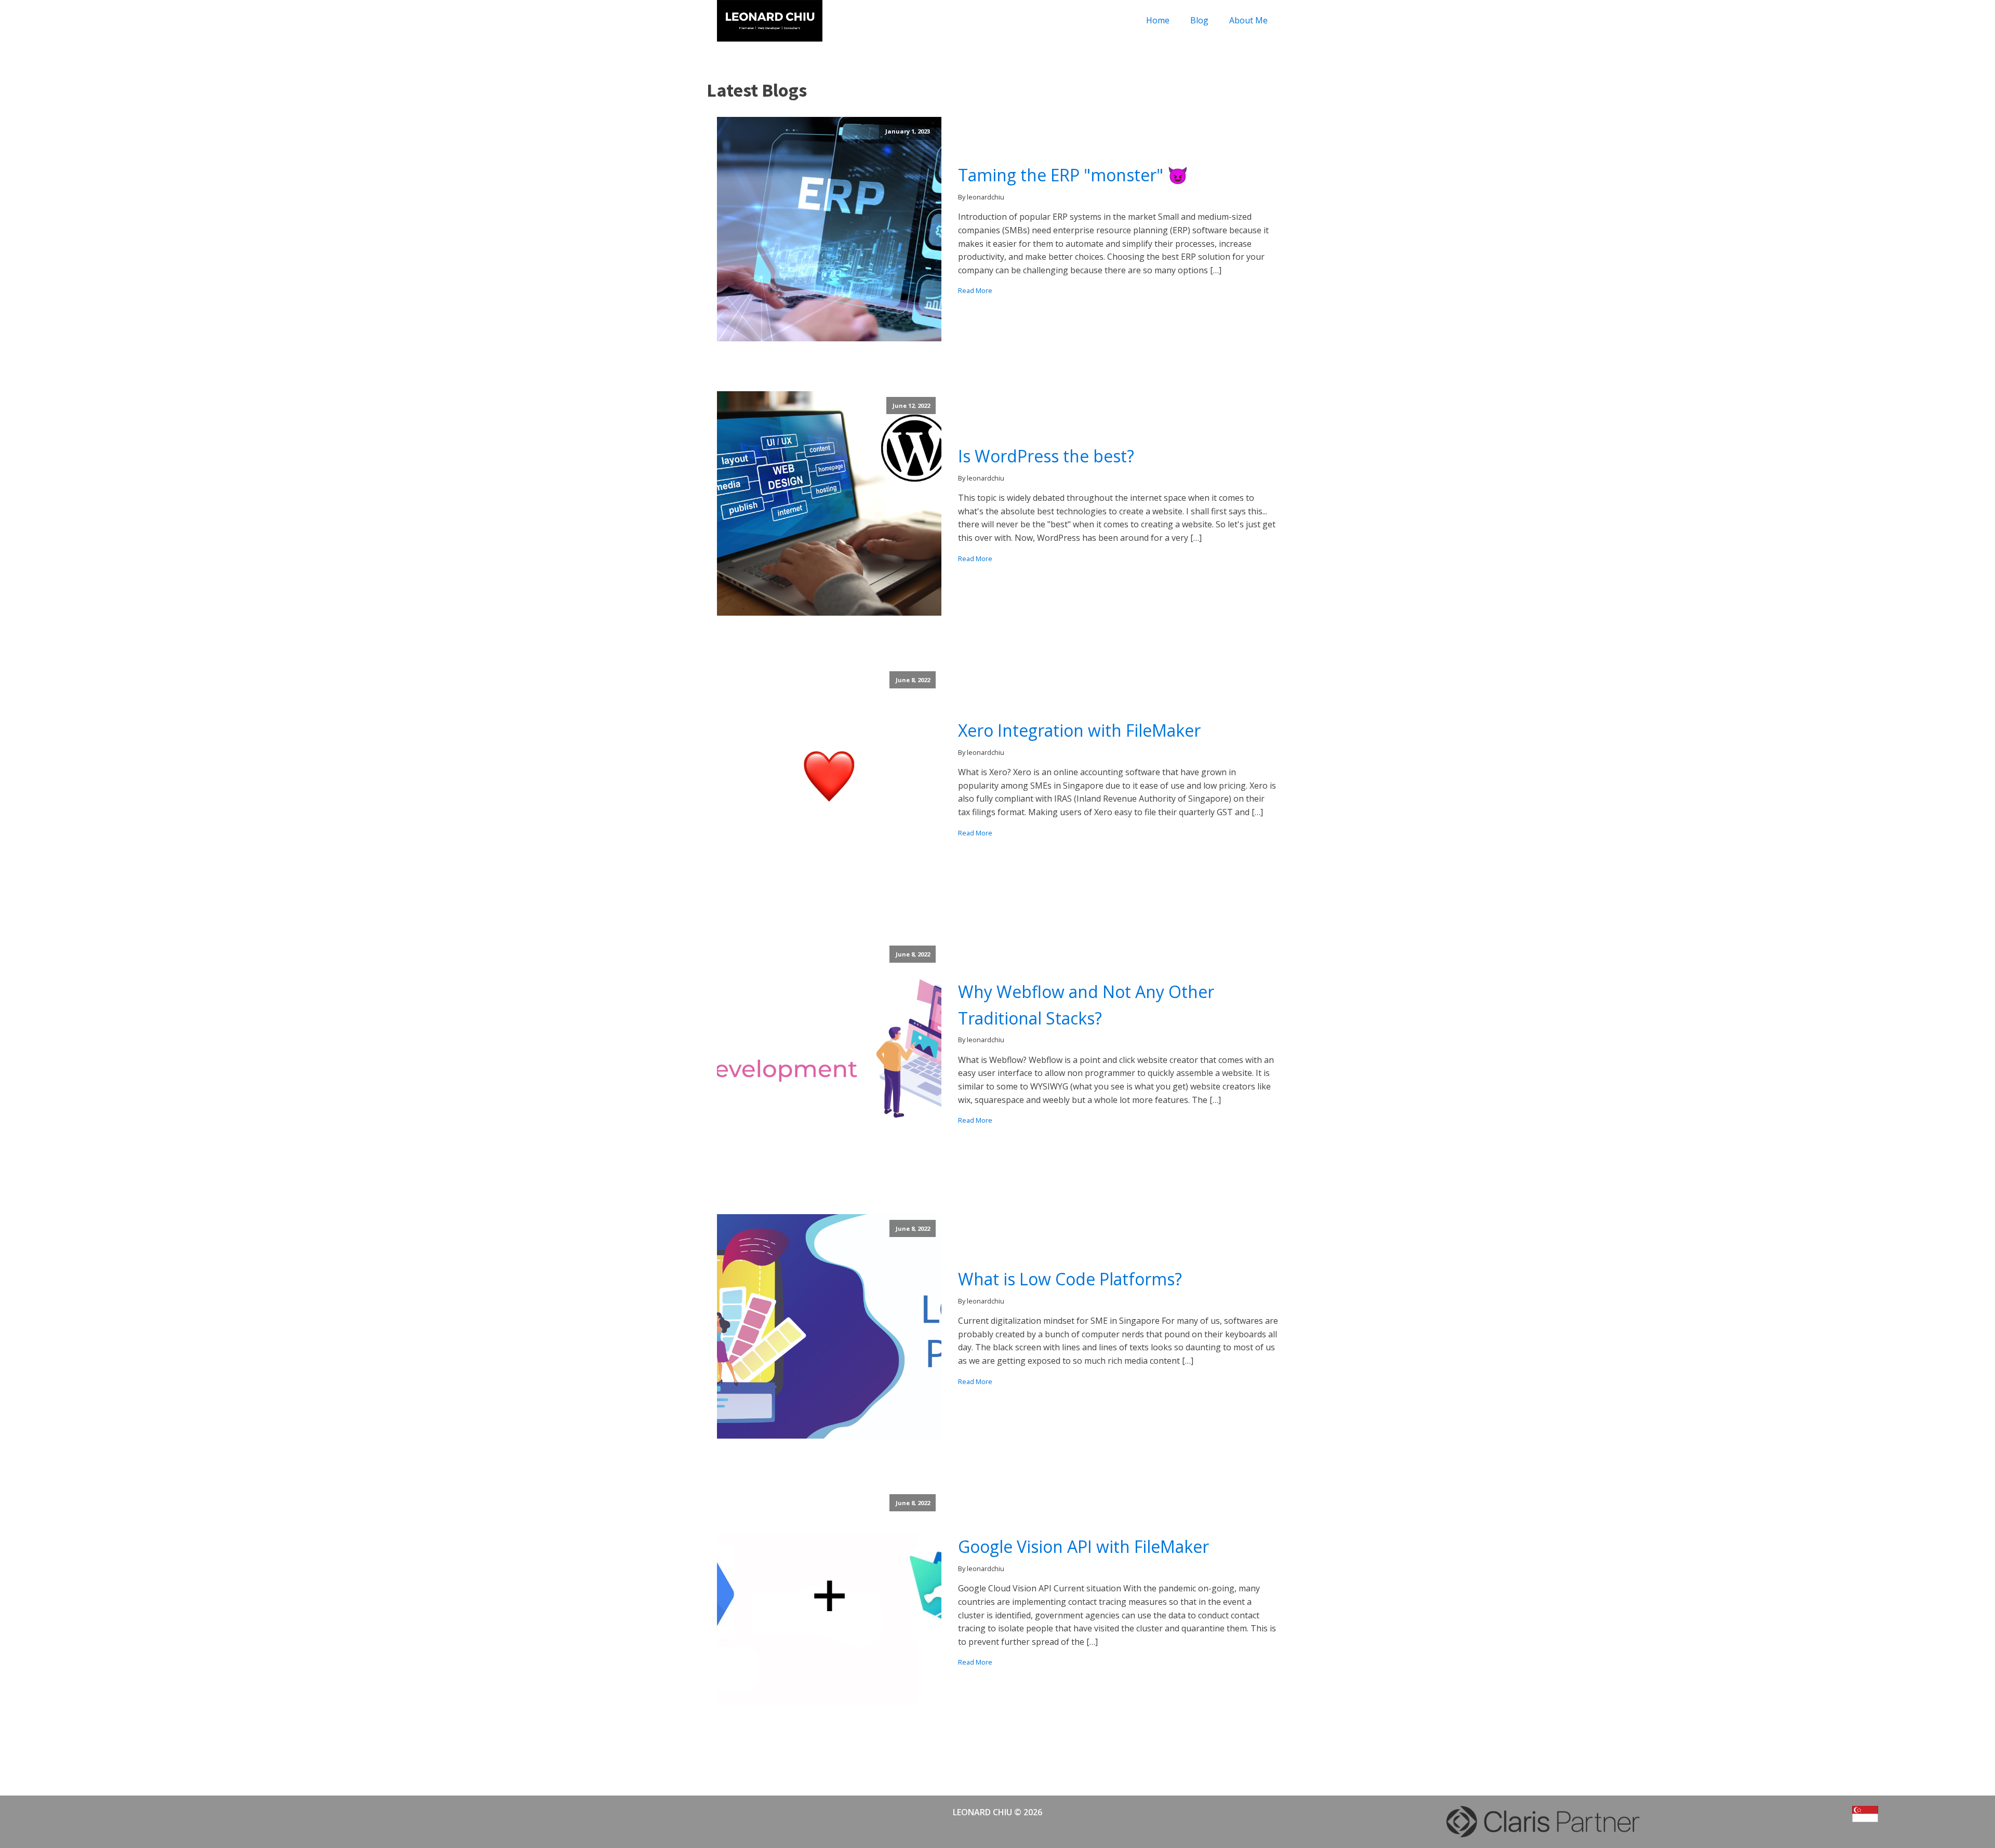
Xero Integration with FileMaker (1079, 730)
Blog (1199, 20)
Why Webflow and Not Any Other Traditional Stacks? (1086, 1005)
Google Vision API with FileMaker (1083, 1546)
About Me (1248, 20)
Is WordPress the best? (1046, 456)
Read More (975, 290)
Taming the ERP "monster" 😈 (1073, 175)
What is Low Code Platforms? (1070, 1279)
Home (1158, 20)
